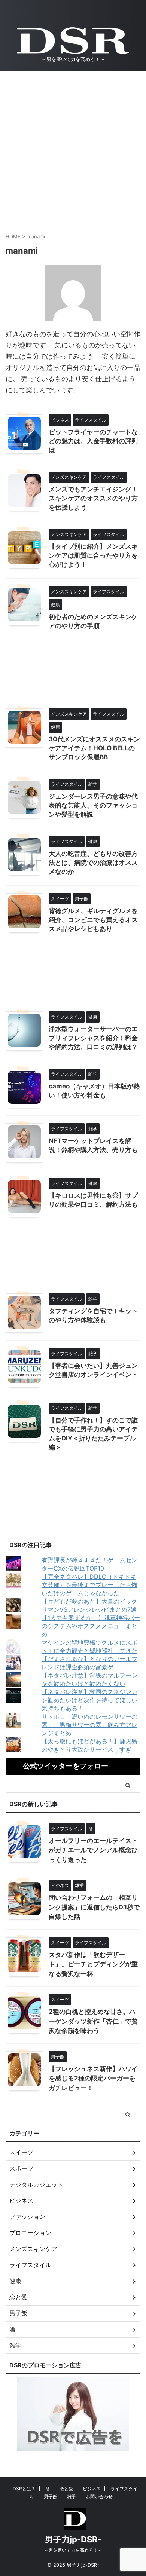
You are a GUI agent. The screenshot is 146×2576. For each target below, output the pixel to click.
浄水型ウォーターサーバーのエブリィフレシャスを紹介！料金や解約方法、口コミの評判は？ (93, 1038)
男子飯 (51, 2497)
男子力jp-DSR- (73, 2539)
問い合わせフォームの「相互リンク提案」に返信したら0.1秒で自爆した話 (94, 1907)
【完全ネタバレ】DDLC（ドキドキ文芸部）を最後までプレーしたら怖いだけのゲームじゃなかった (89, 1585)
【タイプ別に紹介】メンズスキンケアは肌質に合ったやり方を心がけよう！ (93, 555)
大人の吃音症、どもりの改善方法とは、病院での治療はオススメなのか (93, 863)
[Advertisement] (73, 148)
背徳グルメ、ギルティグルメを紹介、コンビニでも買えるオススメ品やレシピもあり (93, 920)
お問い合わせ (99, 2497)
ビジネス (92, 2489)
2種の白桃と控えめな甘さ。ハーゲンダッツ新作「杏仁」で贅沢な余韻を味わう (93, 2021)
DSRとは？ (24, 2489)
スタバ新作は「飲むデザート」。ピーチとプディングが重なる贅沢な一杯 (93, 1964)
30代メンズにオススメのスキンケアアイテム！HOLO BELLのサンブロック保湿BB (94, 748)
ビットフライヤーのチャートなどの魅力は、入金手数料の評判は (93, 441)
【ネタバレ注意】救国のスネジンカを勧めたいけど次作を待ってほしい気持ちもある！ (89, 1700)
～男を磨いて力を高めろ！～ (73, 2550)
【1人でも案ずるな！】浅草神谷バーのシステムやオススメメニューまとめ (91, 1626)
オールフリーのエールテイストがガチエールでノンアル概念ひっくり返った (93, 1850)
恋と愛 (66, 2489)
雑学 (72, 2497)
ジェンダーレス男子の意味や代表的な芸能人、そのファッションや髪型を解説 (93, 805)
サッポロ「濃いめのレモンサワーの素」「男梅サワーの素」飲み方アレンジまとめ (89, 1725)
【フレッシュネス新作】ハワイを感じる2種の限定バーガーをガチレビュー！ (93, 2078)
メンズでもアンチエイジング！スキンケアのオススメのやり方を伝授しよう (93, 498)
